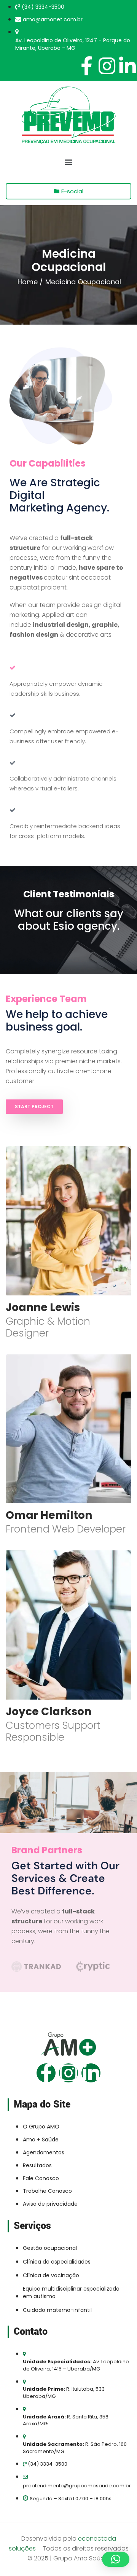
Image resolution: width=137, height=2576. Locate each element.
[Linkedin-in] (91, 2073)
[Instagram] (68, 2073)
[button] (69, 162)
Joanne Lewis (43, 1307)
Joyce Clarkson (49, 1712)
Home (28, 282)
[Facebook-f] (46, 2073)
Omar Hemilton (49, 1515)
